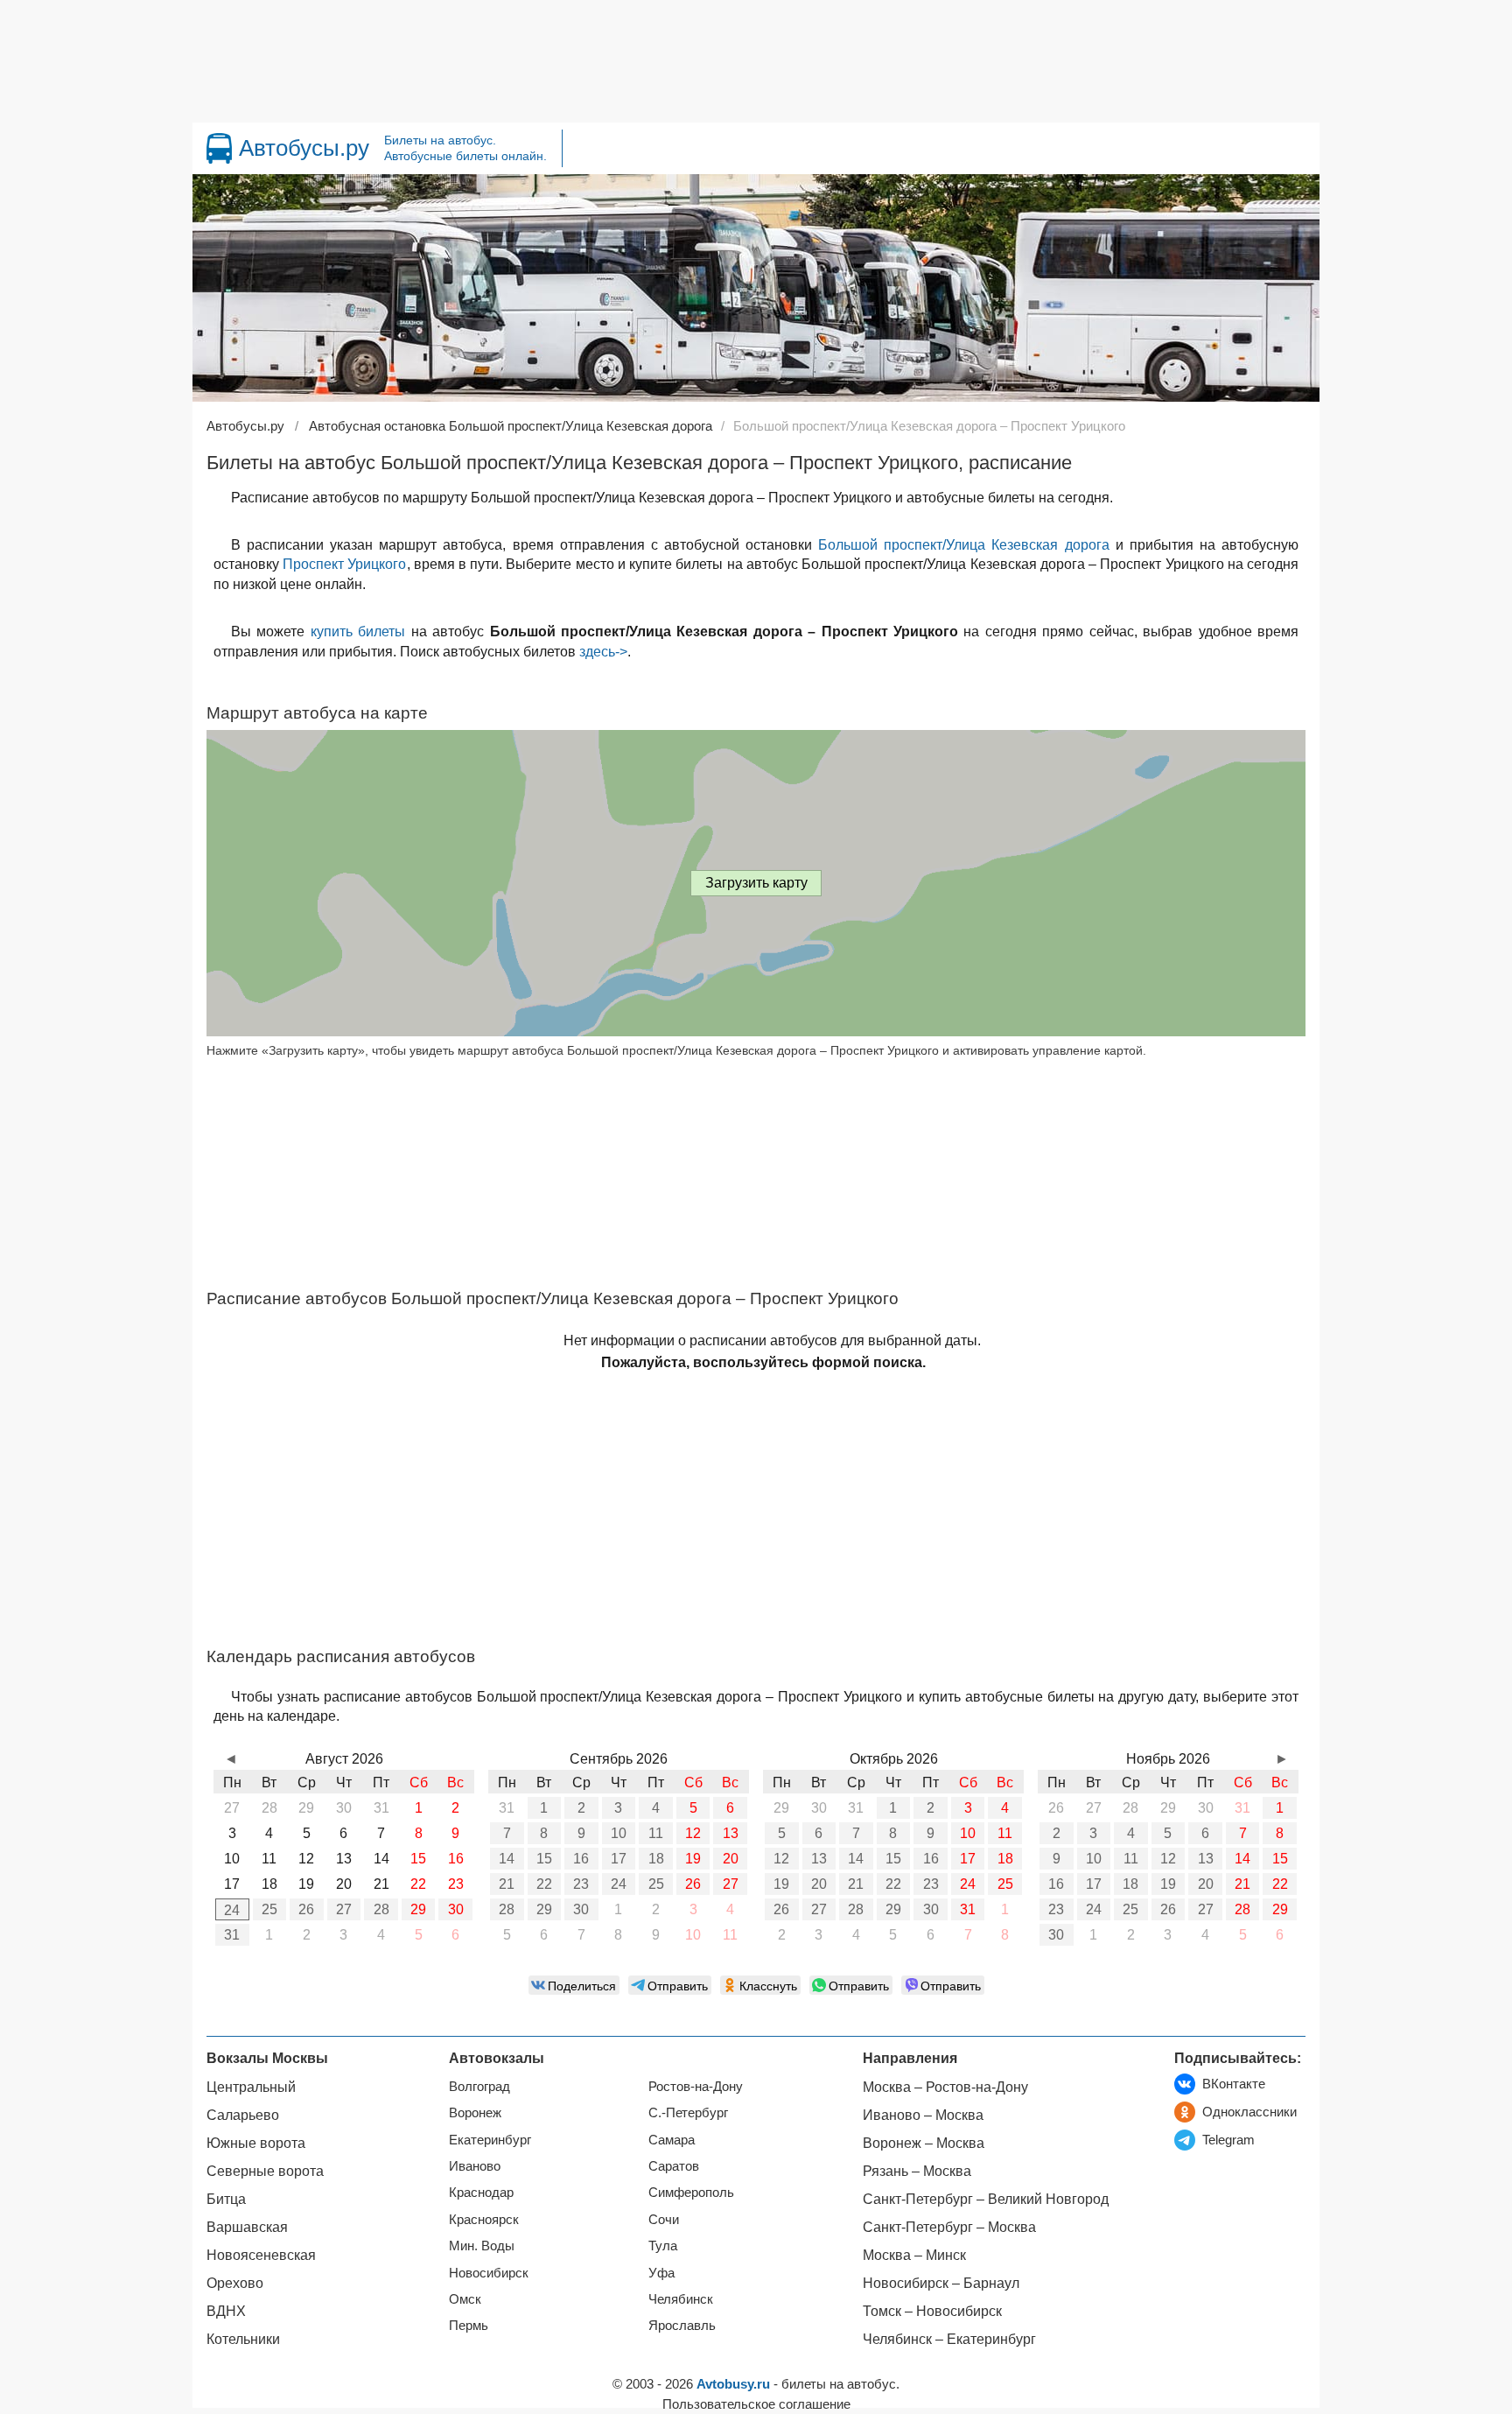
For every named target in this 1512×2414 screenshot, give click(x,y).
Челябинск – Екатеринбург (949, 2339)
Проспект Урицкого (344, 564)
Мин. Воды (482, 2246)
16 (581, 1859)
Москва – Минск (914, 2255)
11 (656, 1833)
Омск (465, 2299)
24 (232, 1910)
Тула (663, 2246)
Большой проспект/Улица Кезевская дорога (963, 545)
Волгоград (479, 2086)
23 (581, 1884)
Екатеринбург (490, 2140)
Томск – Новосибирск (932, 2311)
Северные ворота (265, 2171)
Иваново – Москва (923, 2115)
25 (269, 1909)
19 (693, 1859)
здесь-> (603, 652)
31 (232, 1935)
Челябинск (681, 2299)
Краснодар (481, 2192)
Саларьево (243, 2115)
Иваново (475, 2166)
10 (619, 1833)
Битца (226, 2199)
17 (619, 1859)
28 (381, 1909)
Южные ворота (256, 2143)
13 (731, 1833)
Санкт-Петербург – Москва (949, 2227)
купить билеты (358, 632)
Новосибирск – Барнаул (941, 2283)
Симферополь (691, 2192)
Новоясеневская (261, 2255)
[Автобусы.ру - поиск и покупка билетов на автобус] (219, 148)
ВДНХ (226, 2311)
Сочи (664, 2219)
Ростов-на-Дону (696, 2086)
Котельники (243, 2339)
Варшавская (247, 2227)
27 (344, 1909)
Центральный (251, 2087)
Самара (672, 2140)
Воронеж (475, 2112)
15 (544, 1859)
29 (418, 1909)
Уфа (661, 2273)
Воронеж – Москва (924, 2143)
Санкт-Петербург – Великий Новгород (986, 2199)
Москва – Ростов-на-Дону (945, 2087)
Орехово (235, 2283)
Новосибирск (489, 2273)
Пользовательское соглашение (756, 2404)
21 (507, 1884)
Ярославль (682, 2325)
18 (656, 1859)
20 (731, 1859)
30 (456, 1909)
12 (693, 1833)
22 (544, 1884)
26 (306, 1909)
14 (507, 1859)
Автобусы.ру (304, 148)
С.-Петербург (688, 2112)
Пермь (469, 2325)
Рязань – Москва (917, 2171)
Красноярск (484, 2219)
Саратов (674, 2166)
